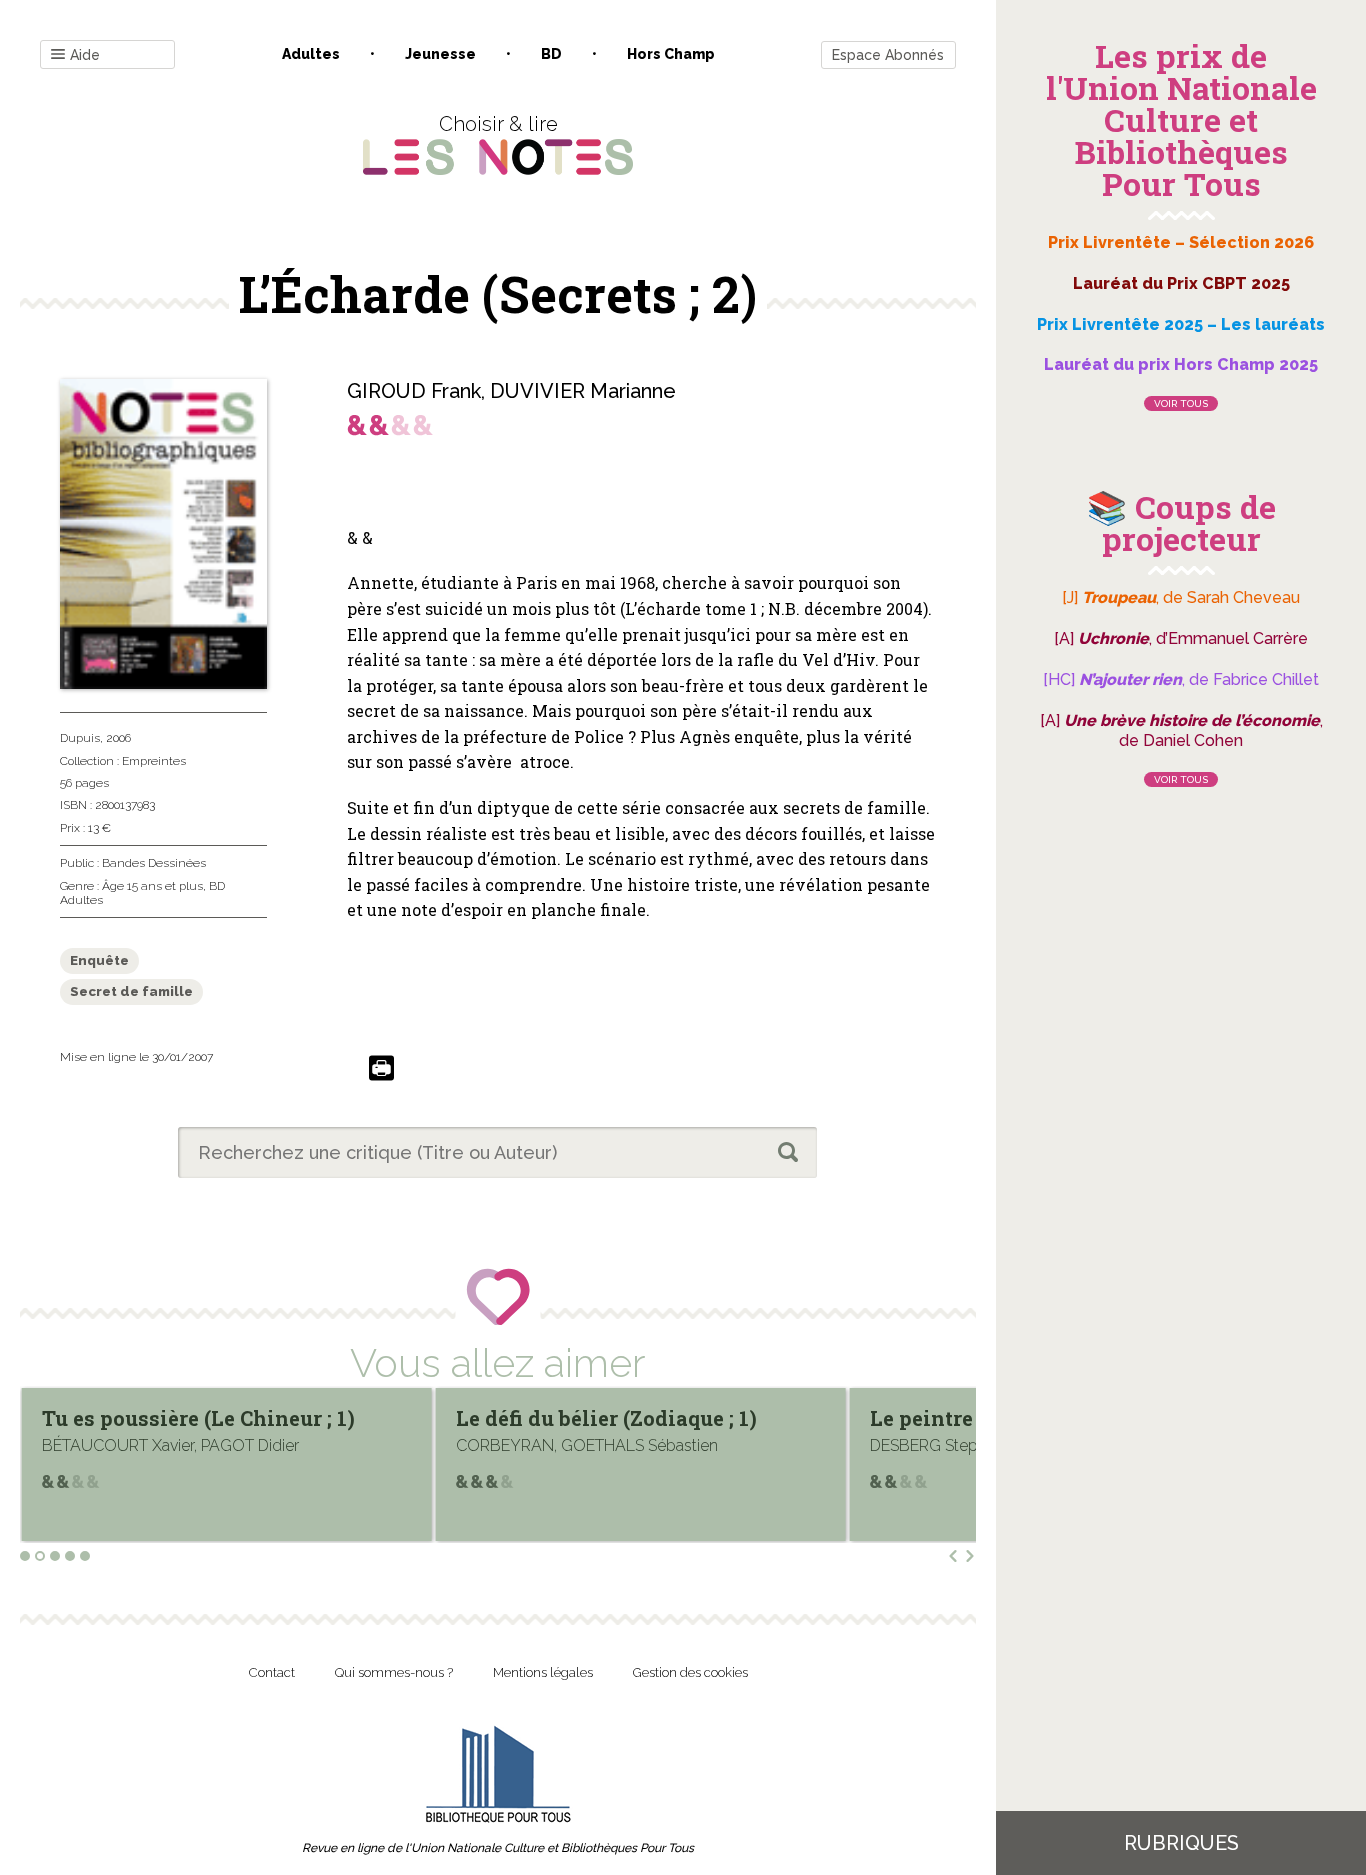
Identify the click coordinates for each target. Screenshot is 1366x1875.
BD (551, 54)
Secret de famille (131, 991)
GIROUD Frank (414, 391)
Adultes (311, 54)
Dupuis (80, 738)
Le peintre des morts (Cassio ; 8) (647, 1418)
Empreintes (154, 761)
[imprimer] (381, 1069)
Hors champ (671, 54)
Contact (272, 1672)
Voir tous (1181, 403)
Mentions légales (543, 1672)
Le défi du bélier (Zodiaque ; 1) (223, 1418)
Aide (85, 55)
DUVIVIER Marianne (583, 391)
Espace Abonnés (888, 55)
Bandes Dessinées (154, 863)
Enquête (99, 960)
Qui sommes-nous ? (394, 1672)
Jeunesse (440, 54)
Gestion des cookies (690, 1672)
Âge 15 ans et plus (152, 886)
